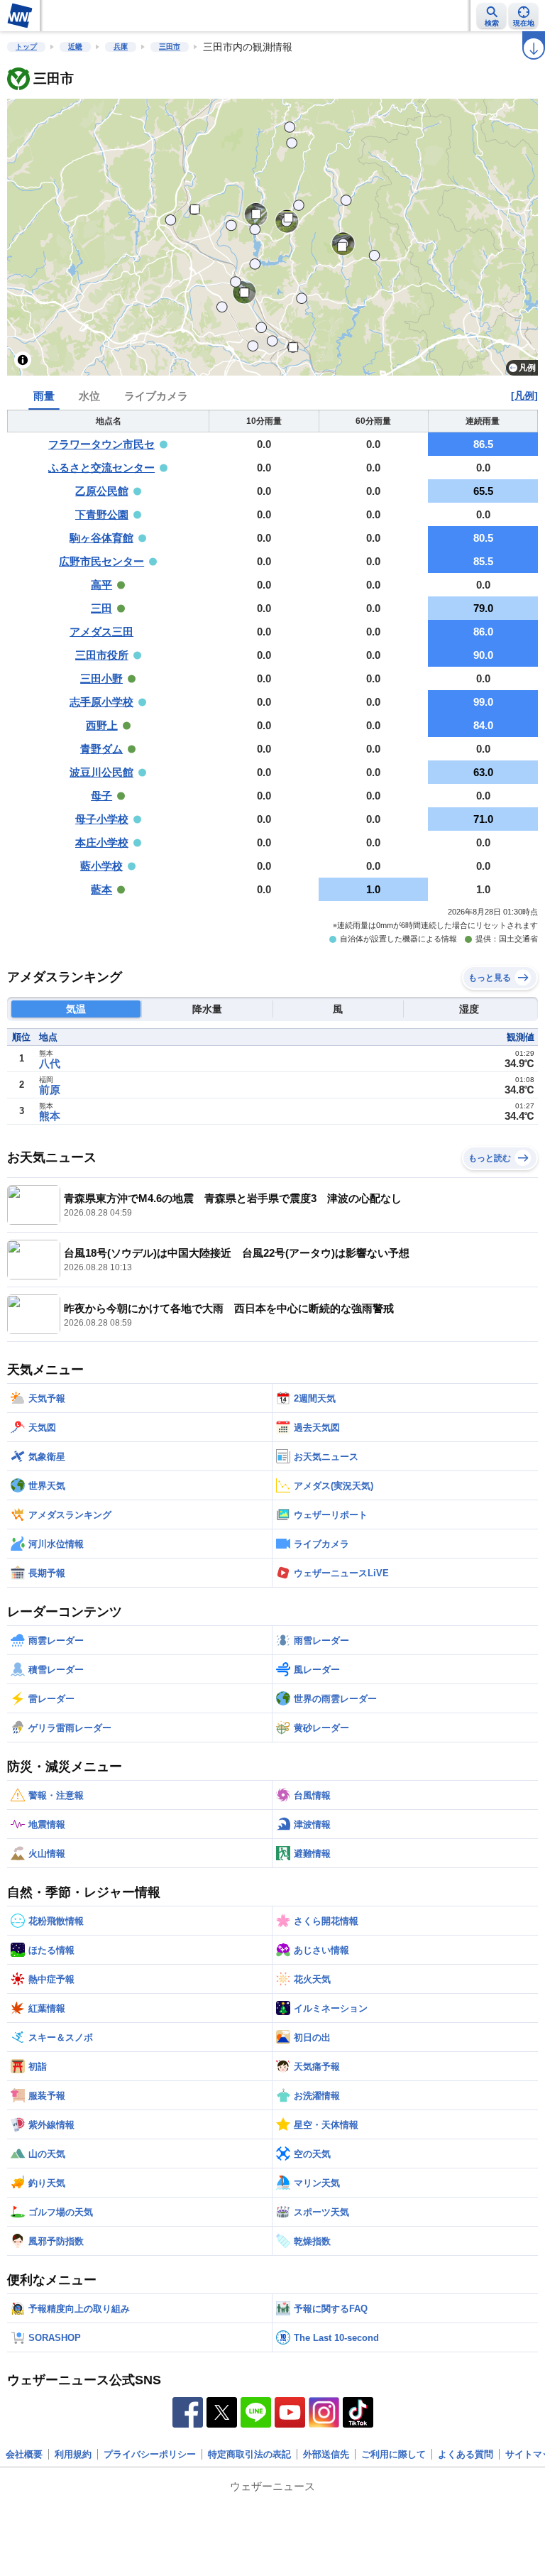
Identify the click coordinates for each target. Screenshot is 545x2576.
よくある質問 (466, 2454)
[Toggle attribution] (23, 360)
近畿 (75, 47)
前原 (50, 1090)
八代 (50, 1063)
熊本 (50, 1116)
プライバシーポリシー (150, 2454)
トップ (26, 47)
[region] (272, 237)
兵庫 (121, 47)
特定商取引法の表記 (249, 2454)
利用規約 (73, 2454)
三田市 (170, 47)
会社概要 (24, 2454)
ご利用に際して (393, 2454)
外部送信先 (326, 2454)
